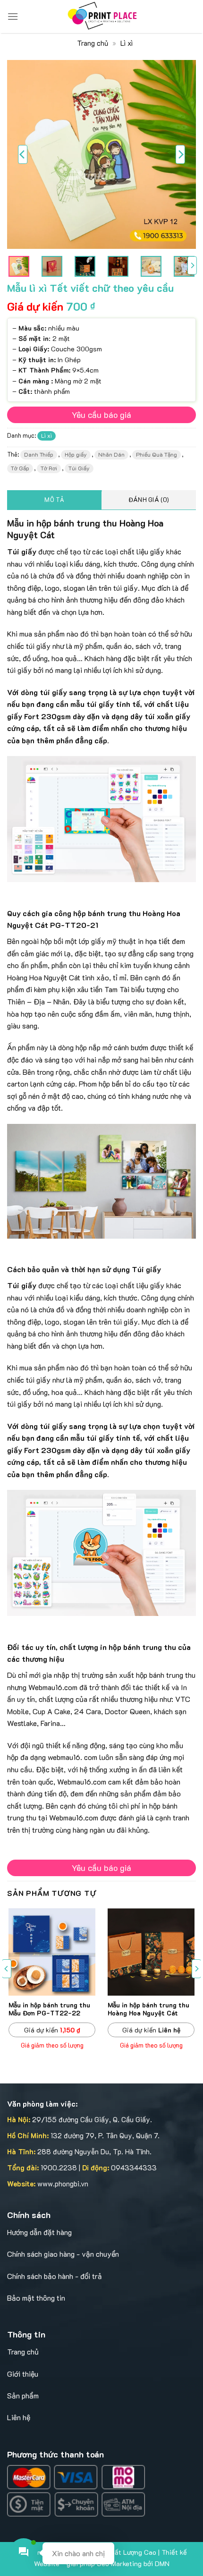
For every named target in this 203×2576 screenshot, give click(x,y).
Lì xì (127, 43)
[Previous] (23, 154)
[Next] (180, 154)
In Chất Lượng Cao (128, 2552)
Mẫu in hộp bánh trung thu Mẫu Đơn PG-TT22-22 (49, 2009)
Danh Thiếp (39, 454)
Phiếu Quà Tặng (156, 454)
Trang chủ (93, 43)
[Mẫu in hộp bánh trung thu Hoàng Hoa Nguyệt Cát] (151, 1952)
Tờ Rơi (49, 468)
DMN (162, 2563)
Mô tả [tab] (54, 500)
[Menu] (13, 16)
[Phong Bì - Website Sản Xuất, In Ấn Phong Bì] (101, 17)
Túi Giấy (79, 468)
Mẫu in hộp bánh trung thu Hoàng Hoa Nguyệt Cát (148, 2009)
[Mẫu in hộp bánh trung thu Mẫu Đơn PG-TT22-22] (52, 1952)
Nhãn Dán (111, 454)
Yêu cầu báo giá (101, 415)
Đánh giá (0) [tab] (149, 500)
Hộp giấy (76, 454)
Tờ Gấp (20, 468)
